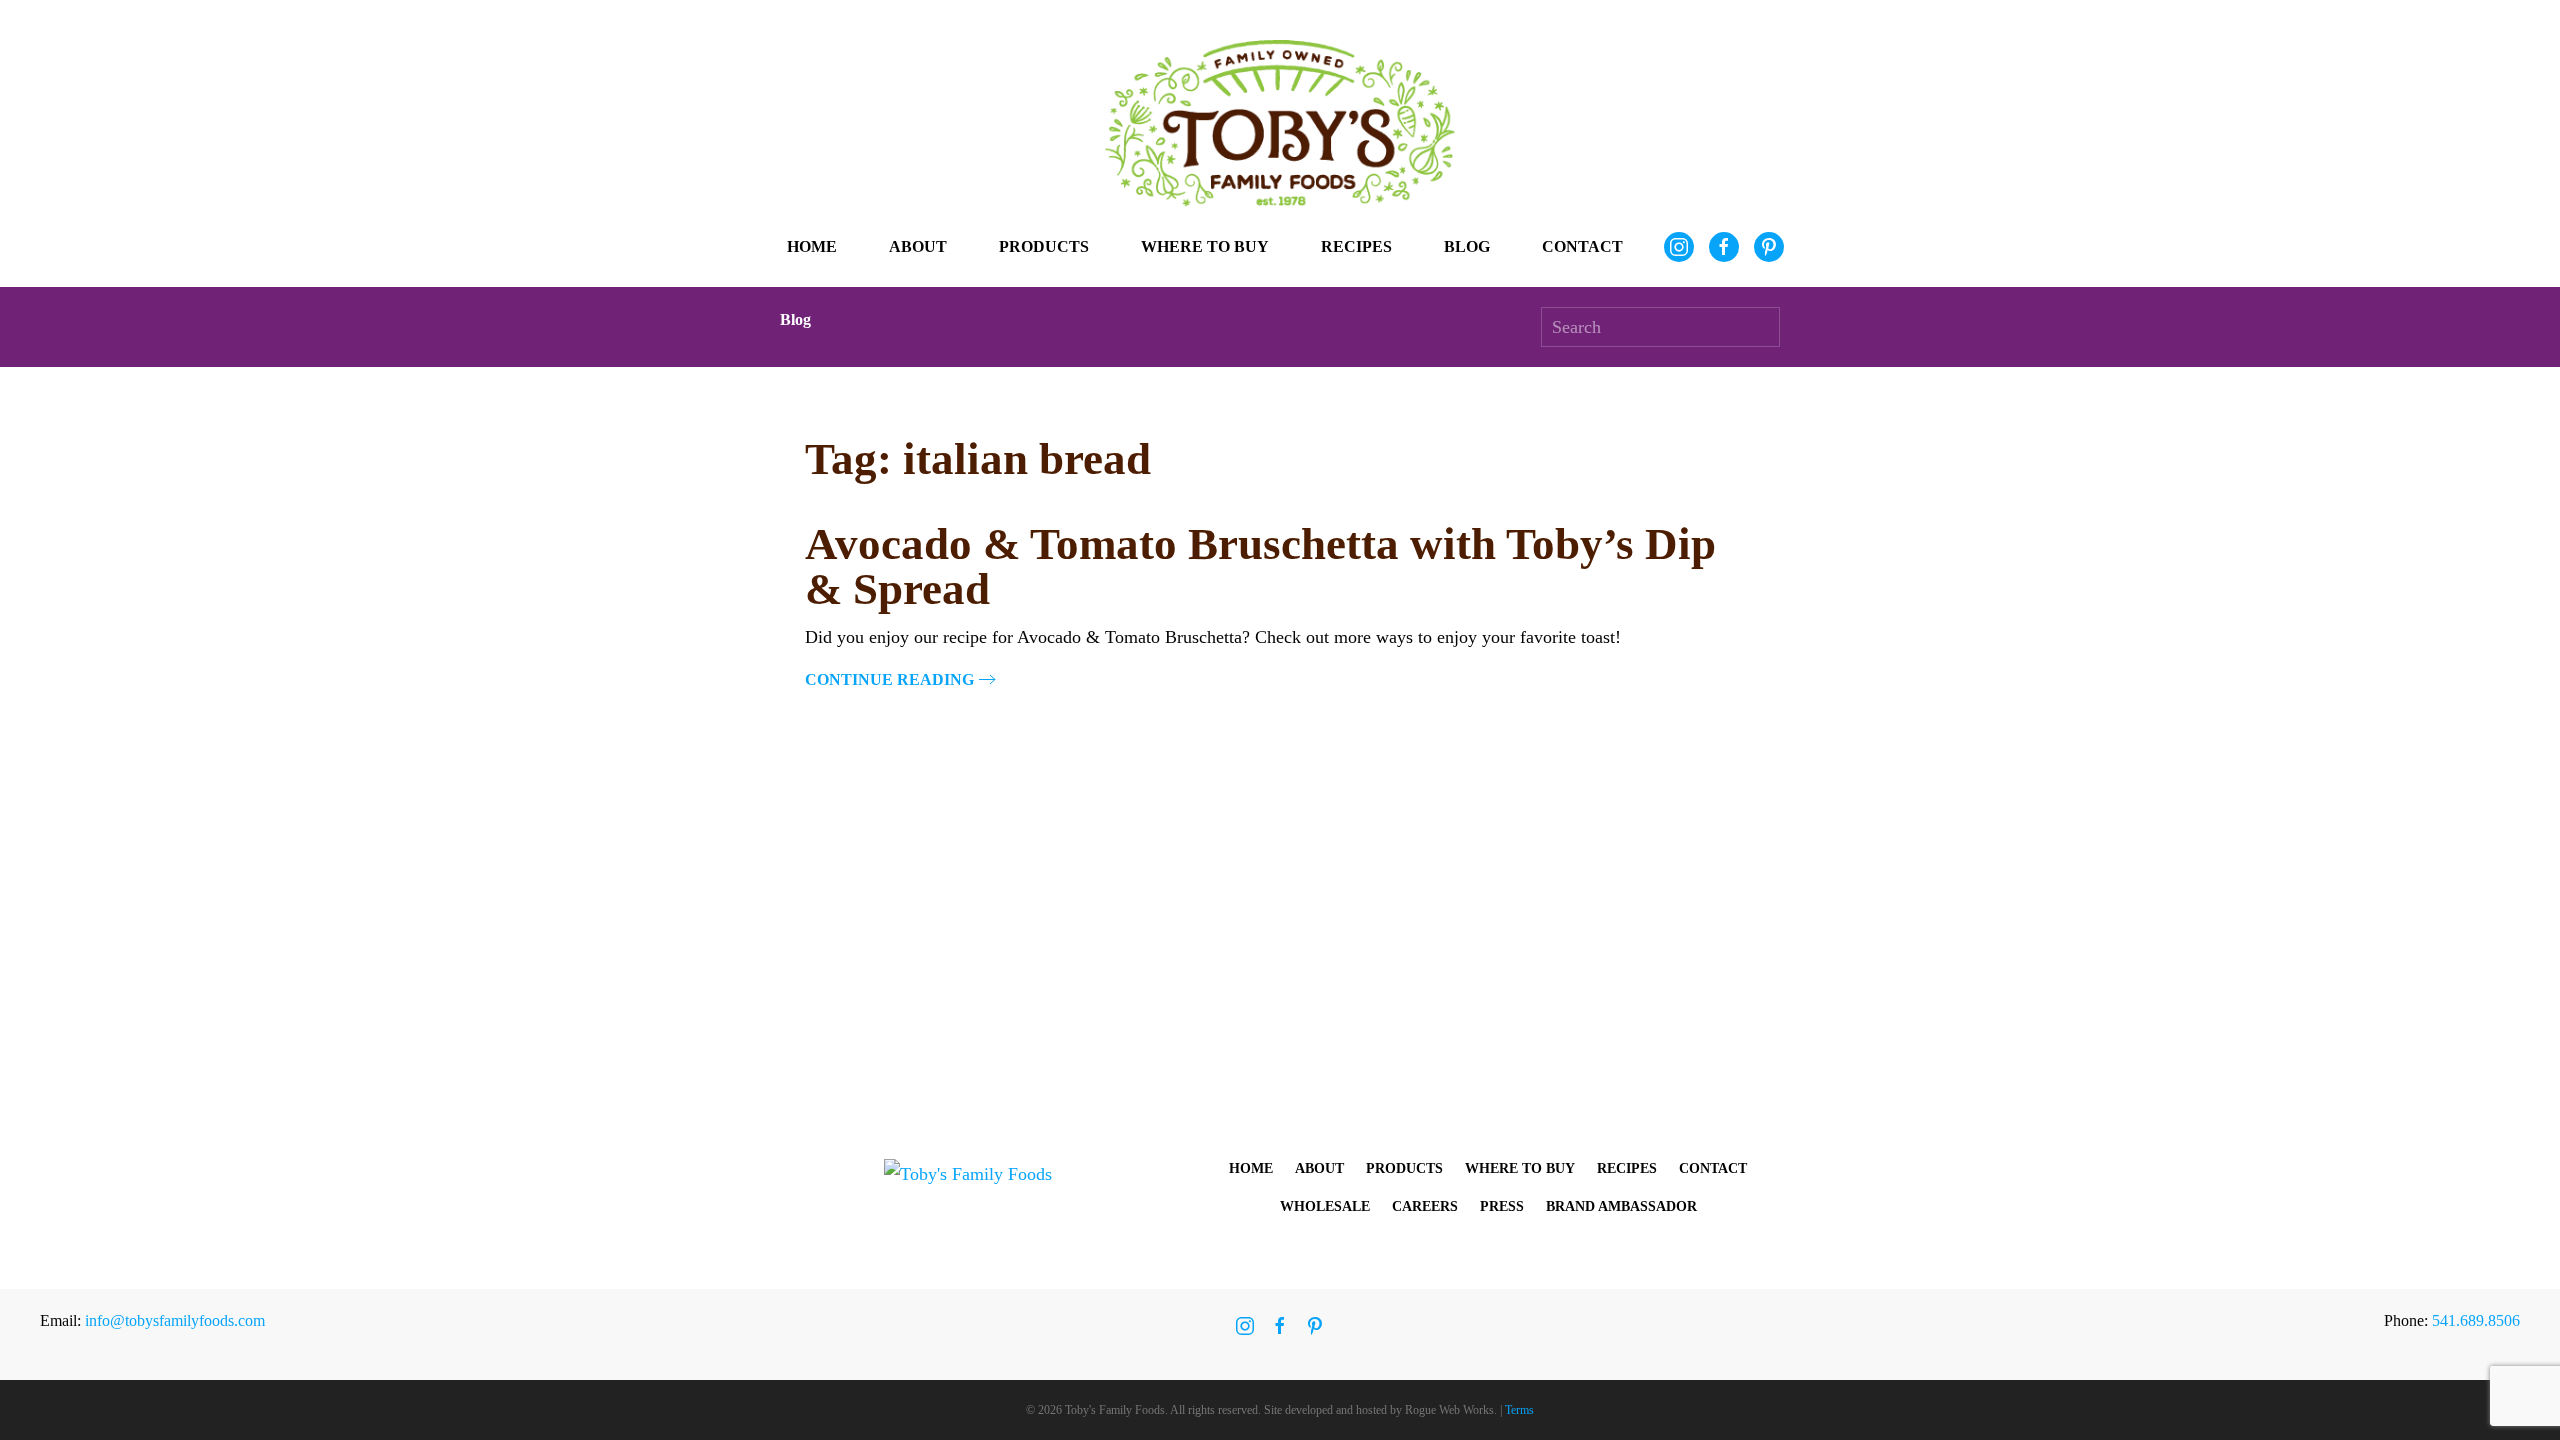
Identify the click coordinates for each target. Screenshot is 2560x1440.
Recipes (1356, 246)
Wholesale (1325, 1206)
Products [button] (1044, 246)
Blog (1467, 246)
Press (1502, 1206)
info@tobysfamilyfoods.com (175, 1320)
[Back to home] (1280, 123)
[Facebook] (1724, 247)
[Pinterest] (1769, 247)
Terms (1519, 1410)
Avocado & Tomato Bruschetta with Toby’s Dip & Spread (1260, 566)
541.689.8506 (2476, 1320)
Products (1404, 1168)
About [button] (918, 246)
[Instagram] (1679, 247)
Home (812, 246)
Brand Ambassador (1621, 1206)
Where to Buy (1205, 246)
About (1319, 1168)
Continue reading (889, 679)
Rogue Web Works (1449, 1410)
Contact (1582, 246)
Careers (1425, 1206)
